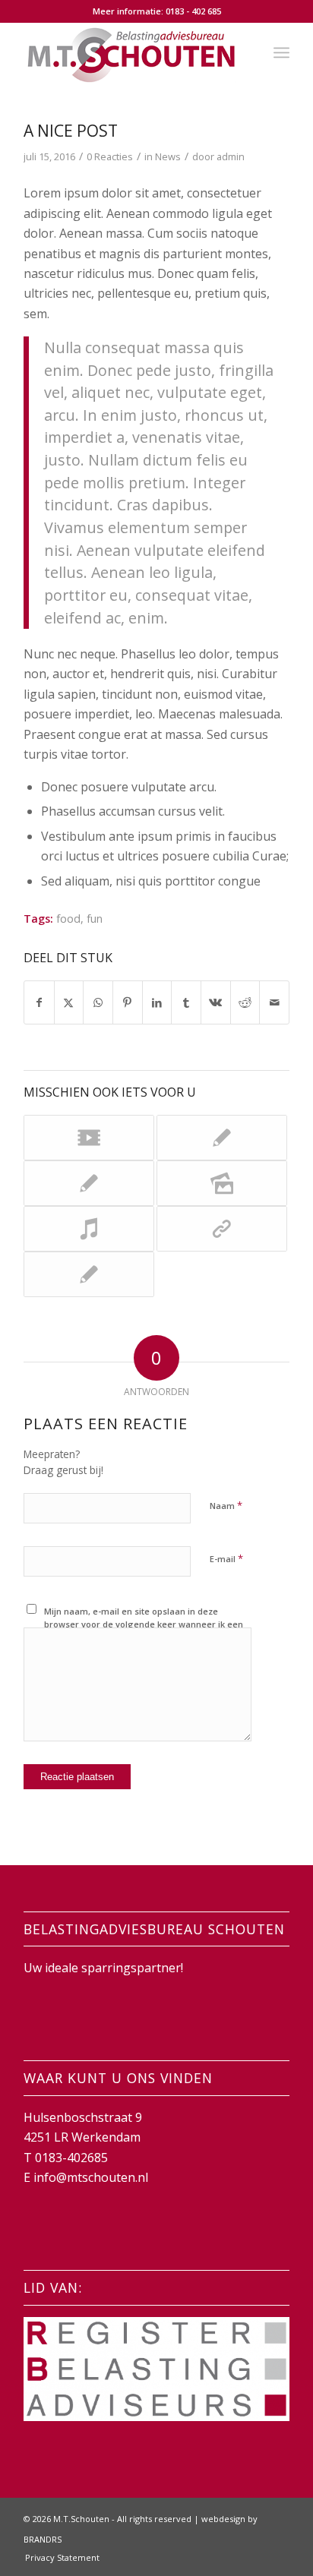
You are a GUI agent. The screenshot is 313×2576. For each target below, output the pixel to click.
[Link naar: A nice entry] (89, 1183)
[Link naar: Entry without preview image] (89, 1274)
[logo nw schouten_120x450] (130, 52)
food (68, 919)
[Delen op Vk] (216, 1002)
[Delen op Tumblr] (186, 1002)
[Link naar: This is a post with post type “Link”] (222, 1229)
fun (95, 919)
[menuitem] (281, 52)
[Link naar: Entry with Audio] (89, 1229)
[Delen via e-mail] (274, 1002)
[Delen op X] (69, 1002)
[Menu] (281, 52)
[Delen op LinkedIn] (157, 1002)
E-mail (226, 1558)
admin (231, 156)
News (168, 156)
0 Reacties (110, 156)
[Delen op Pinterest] (128, 1002)
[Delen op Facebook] (39, 1002)
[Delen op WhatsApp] (98, 1002)
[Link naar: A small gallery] (222, 1183)
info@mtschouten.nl (91, 2177)
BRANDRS (43, 2539)
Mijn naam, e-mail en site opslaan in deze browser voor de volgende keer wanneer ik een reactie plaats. (144, 1624)
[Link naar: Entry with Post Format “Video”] (89, 1138)
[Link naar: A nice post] (222, 1138)
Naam (226, 1505)
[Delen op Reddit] (245, 1002)
